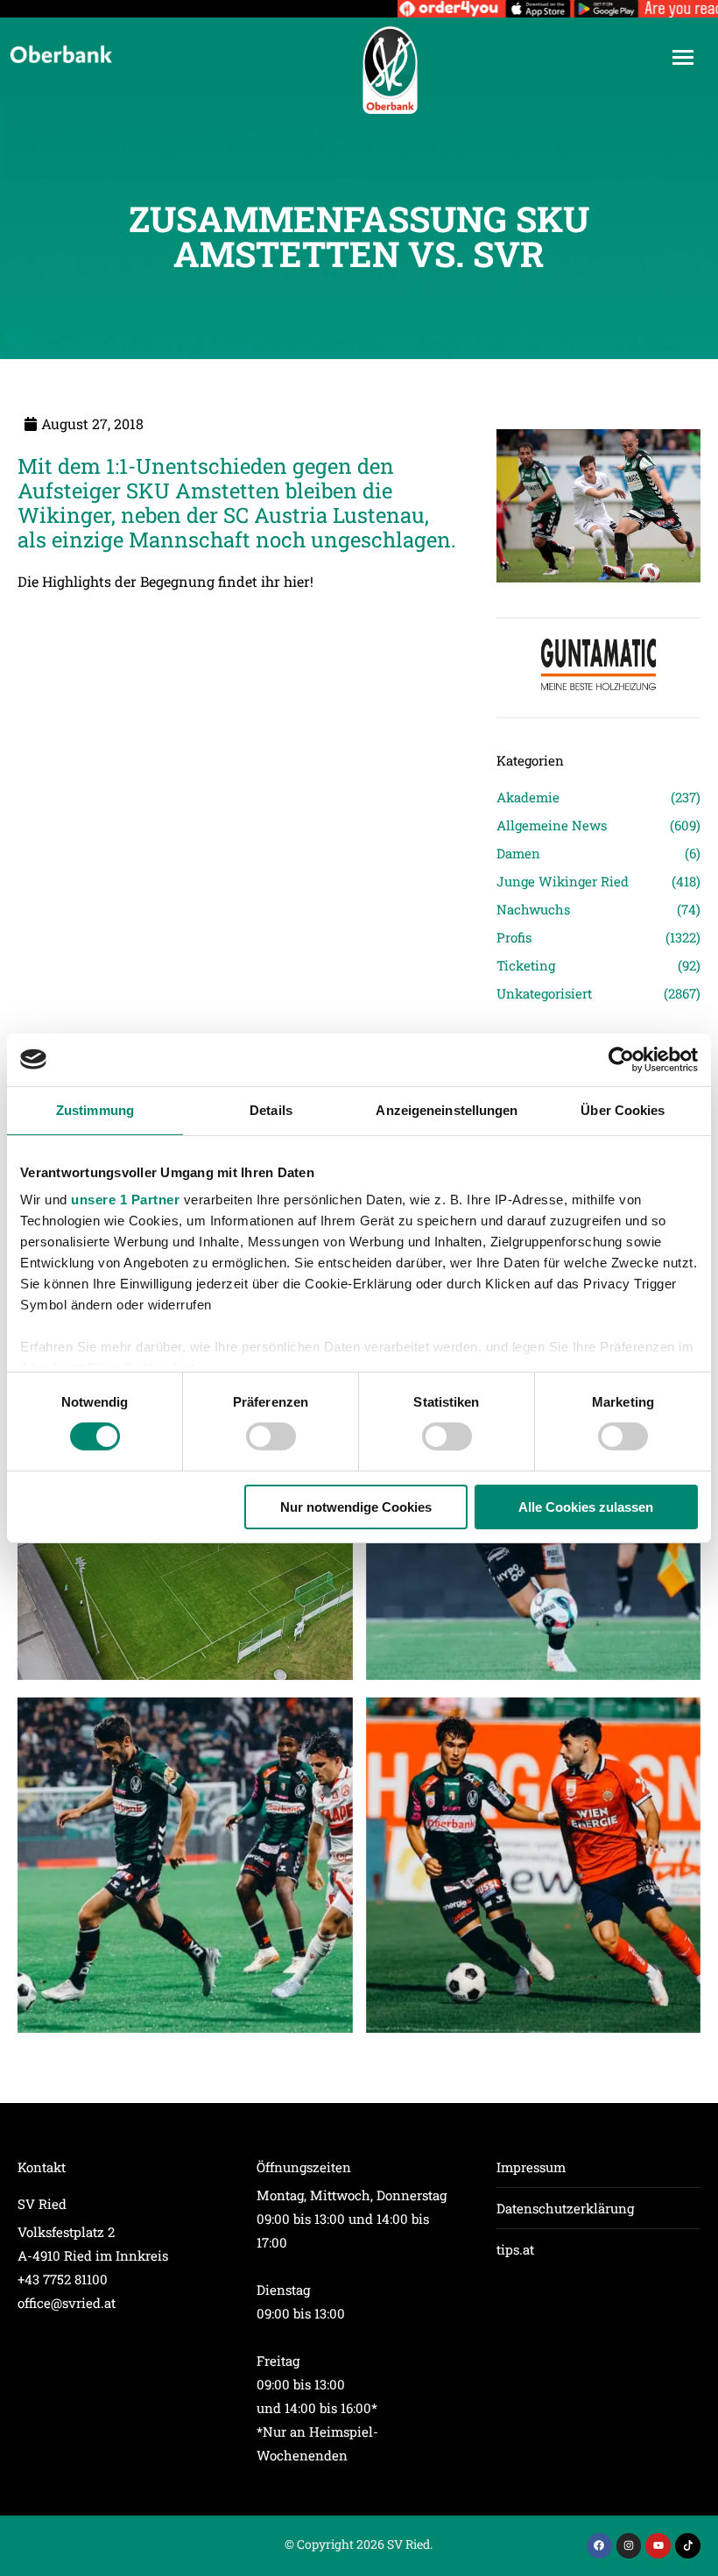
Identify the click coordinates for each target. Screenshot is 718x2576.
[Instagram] (629, 2546)
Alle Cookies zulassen (586, 1507)
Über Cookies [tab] (623, 1109)
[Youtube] (658, 2546)
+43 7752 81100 (63, 2279)
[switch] (271, 1436)
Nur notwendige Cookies (356, 1507)
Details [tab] (271, 1109)
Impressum (531, 2167)
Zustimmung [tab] (95, 1109)
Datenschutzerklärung (565, 2208)
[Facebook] (599, 2546)
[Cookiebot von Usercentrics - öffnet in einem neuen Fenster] (621, 1059)
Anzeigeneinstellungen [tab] (447, 1109)
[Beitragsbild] (185, 1865)
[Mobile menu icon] (683, 57)
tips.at (515, 2249)
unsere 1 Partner (125, 1200)
